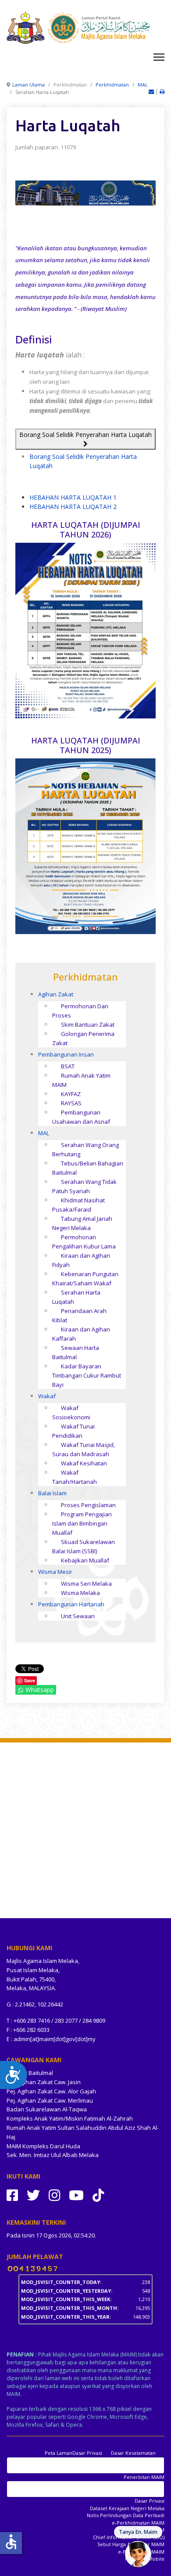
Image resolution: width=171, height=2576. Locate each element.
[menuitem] (56, 994)
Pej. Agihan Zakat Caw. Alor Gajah (51, 2091)
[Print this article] (162, 92)
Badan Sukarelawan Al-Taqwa (47, 2109)
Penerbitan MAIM (144, 2477)
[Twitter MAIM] (33, 2195)
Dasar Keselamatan (133, 2453)
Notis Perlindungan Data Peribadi (126, 2515)
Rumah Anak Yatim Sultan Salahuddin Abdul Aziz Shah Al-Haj (83, 2132)
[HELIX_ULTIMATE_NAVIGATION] (159, 57)
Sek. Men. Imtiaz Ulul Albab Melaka (53, 2155)
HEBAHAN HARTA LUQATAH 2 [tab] (73, 507)
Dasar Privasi (87, 2453)
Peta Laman (59, 2453)
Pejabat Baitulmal (30, 2073)
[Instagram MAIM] (54, 2195)
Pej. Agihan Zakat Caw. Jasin (44, 2082)
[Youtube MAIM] (76, 2195)
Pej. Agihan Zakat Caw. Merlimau (50, 2100)
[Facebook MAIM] (12, 2195)
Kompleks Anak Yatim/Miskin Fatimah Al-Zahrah (70, 2118)
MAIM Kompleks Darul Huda (43, 2146)
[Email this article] (152, 92)
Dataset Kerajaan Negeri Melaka (127, 2508)
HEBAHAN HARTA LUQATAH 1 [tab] (73, 497)
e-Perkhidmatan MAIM (138, 2523)
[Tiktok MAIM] (98, 2195)
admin (22, 2039)
